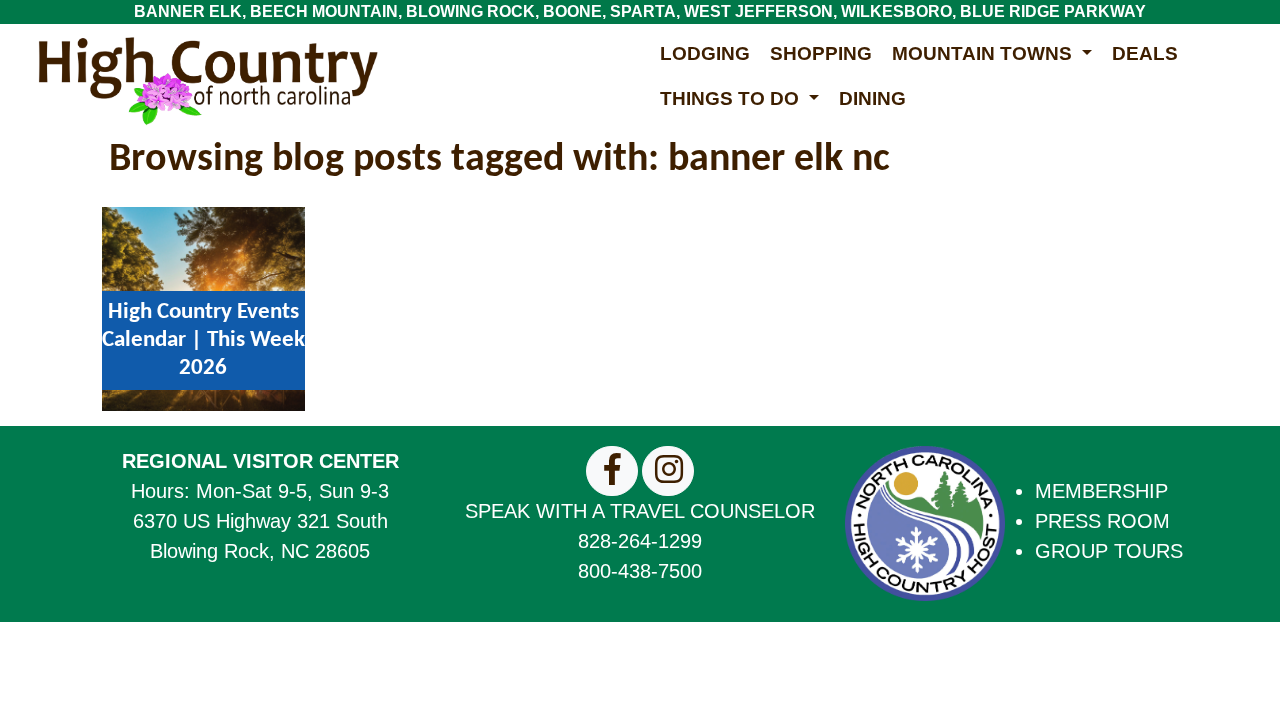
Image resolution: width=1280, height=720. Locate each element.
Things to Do (732, 98)
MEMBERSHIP (1101, 491)
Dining (872, 98)
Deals (1145, 53)
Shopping (821, 53)
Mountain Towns (984, 53)
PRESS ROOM (1102, 521)
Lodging (705, 53)
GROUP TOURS (1109, 551)
